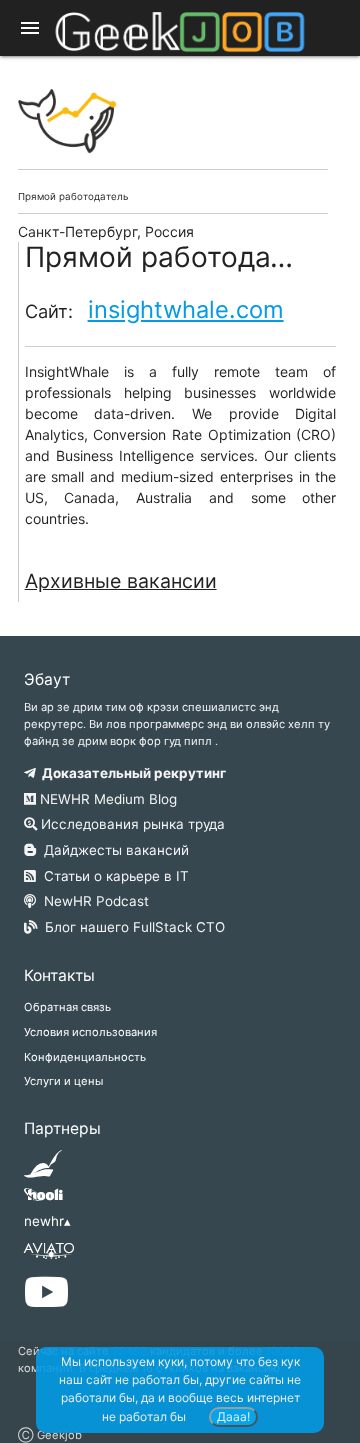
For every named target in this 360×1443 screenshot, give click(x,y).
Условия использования (90, 1032)
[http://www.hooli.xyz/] (43, 1201)
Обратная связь (67, 1007)
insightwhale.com (186, 309)
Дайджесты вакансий (112, 850)
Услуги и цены (63, 1081)
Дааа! (233, 1416)
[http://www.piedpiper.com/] (43, 1170)
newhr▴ (47, 1221)
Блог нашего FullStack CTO (131, 927)
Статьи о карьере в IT (112, 876)
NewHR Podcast (92, 901)
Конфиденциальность (85, 1057)
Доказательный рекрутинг (131, 773)
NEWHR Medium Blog (106, 799)
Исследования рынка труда (131, 824)
